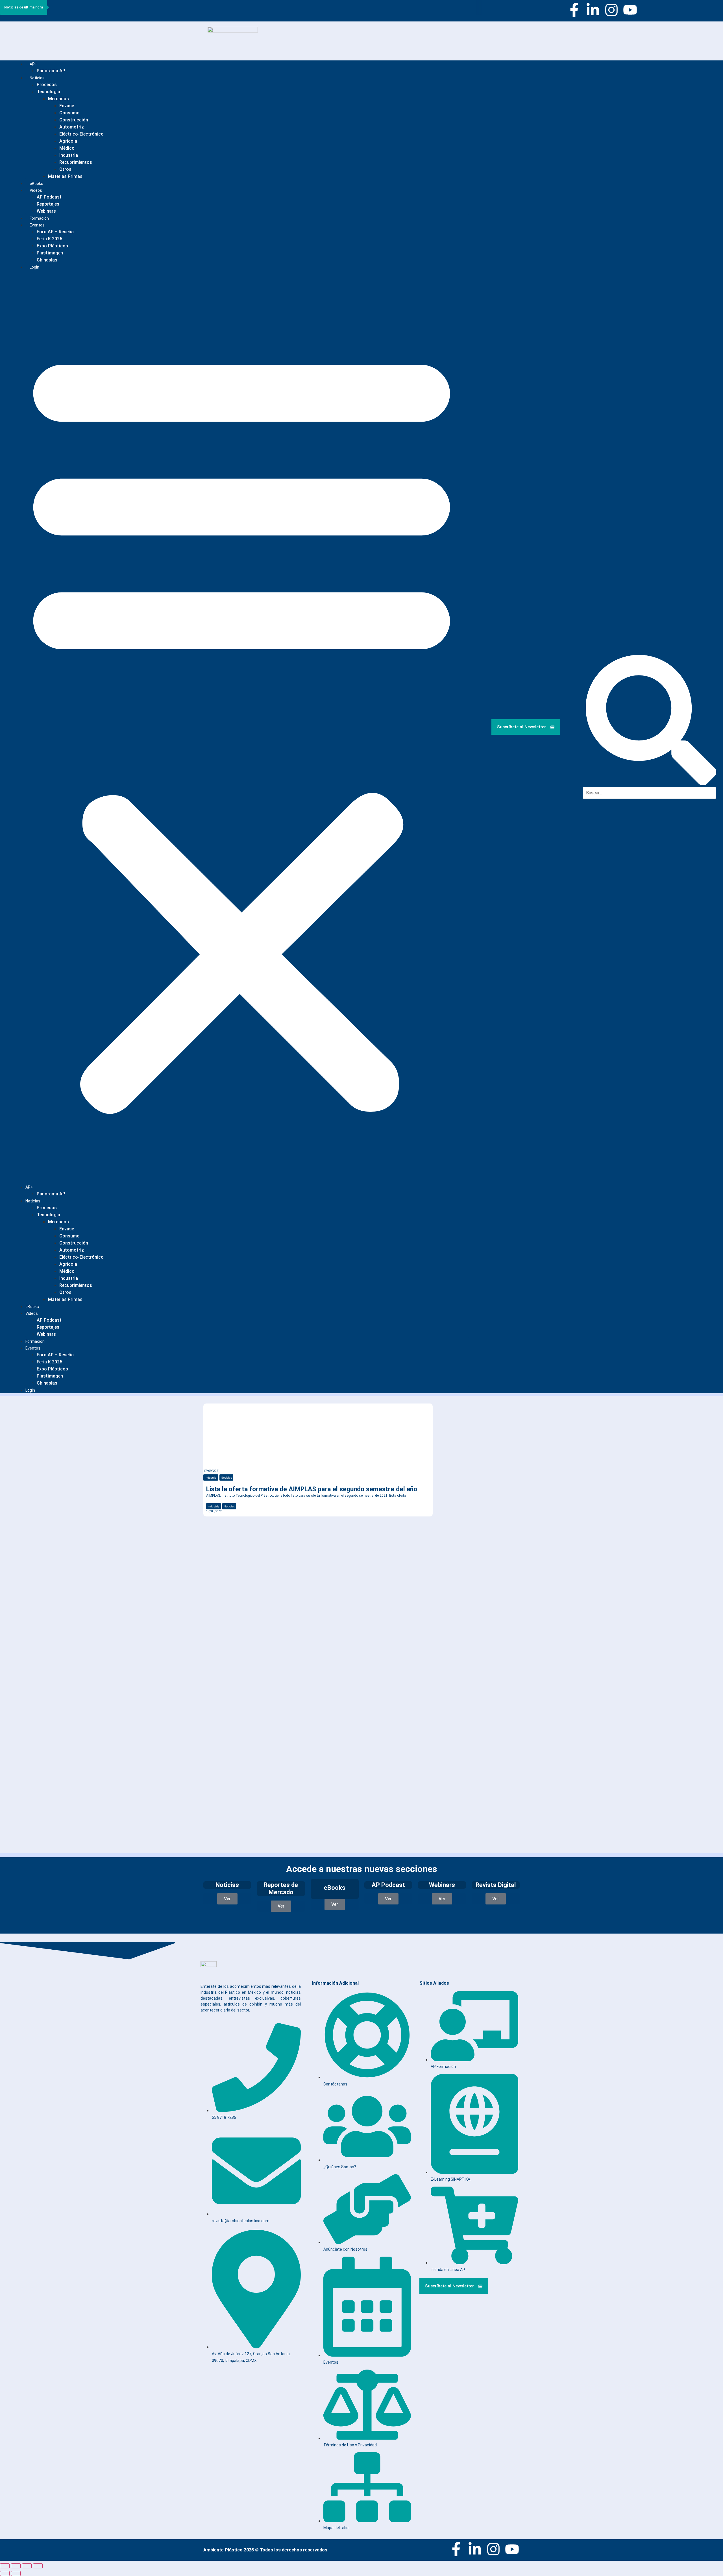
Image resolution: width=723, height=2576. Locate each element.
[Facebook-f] (574, 10)
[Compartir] (27, 2566)
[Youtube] (630, 10)
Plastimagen (50, 253)
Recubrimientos (76, 162)
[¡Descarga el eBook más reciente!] (449, 1413)
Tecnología (48, 92)
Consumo (69, 113)
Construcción (74, 120)
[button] (242, 727)
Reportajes (48, 204)
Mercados (58, 99)
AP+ (33, 64)
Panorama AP (51, 71)
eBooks (32, 1307)
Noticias (37, 78)
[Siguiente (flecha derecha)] (16, 2573)
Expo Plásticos (52, 246)
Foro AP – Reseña (55, 232)
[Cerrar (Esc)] (38, 2566)
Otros (65, 169)
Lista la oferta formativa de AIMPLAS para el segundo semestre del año (312, 1489)
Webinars (46, 1334)
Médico (67, 148)
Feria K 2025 (49, 239)
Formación (35, 1341)
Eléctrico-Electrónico (81, 134)
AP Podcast (49, 197)
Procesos (47, 85)
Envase (67, 106)
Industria (69, 155)
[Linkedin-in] (593, 10)
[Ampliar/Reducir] (5, 2566)
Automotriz (72, 127)
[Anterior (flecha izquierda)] (5, 2573)
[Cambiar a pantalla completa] (16, 2566)
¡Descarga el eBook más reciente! (471, 1428)
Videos (36, 190)
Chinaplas (47, 260)
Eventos (37, 225)
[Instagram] (611, 10)
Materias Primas (65, 176)
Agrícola (68, 141)
